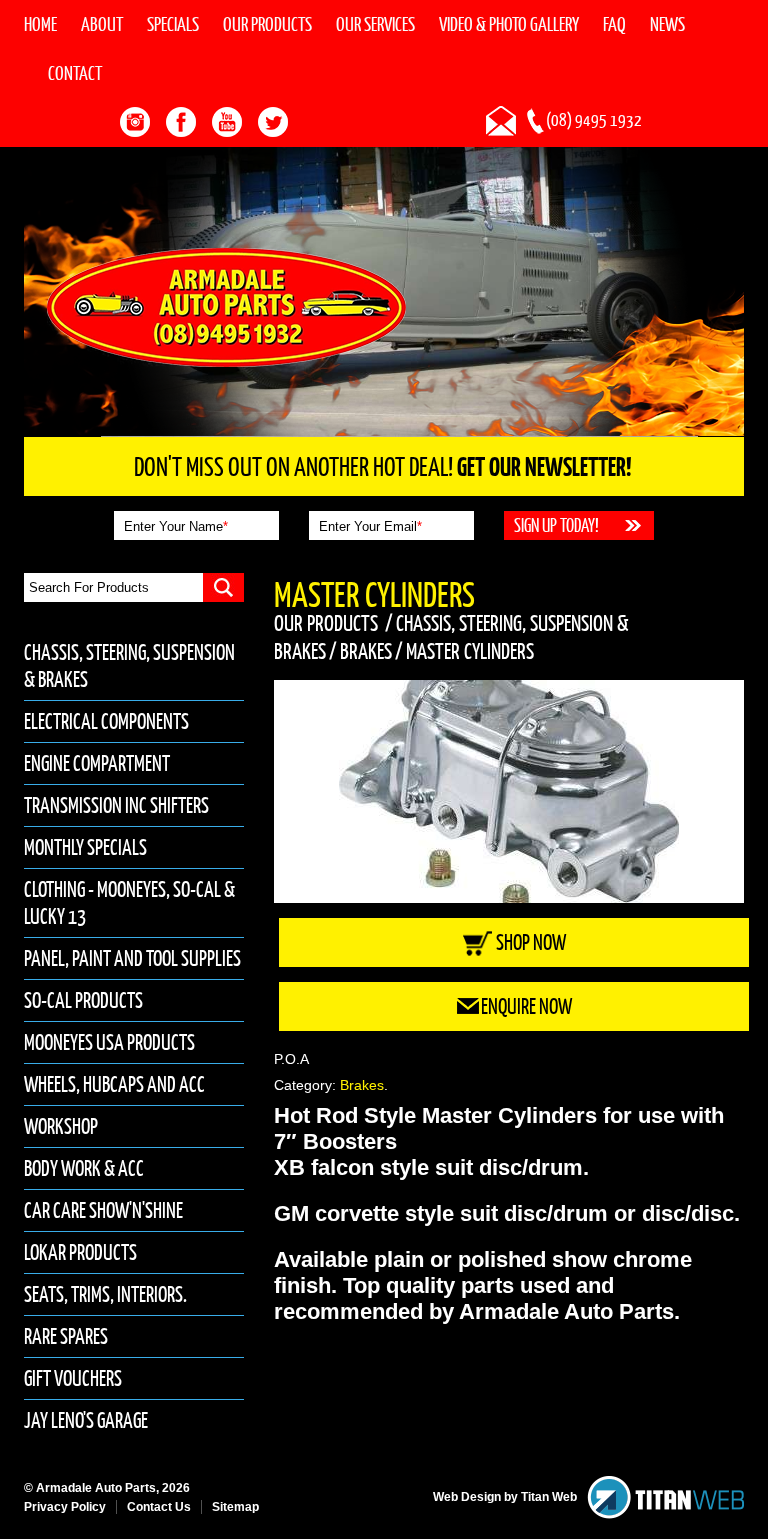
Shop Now (531, 942)
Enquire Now (526, 1006)
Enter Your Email (370, 526)
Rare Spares (66, 1336)
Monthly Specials (85, 847)
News (667, 24)
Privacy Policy (65, 1507)
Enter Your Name (176, 526)
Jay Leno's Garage (86, 1420)
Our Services (375, 24)
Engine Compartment (97, 763)
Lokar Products (80, 1252)
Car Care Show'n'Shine (103, 1210)
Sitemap (235, 1507)
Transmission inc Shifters (116, 805)
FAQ (614, 24)
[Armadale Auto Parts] (226, 306)
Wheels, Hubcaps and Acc (114, 1084)
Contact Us (159, 1507)
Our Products (267, 24)
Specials (173, 24)
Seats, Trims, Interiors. (105, 1294)
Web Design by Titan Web (505, 1497)
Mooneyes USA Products (109, 1042)
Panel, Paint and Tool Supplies (132, 958)
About (102, 24)
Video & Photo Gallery (509, 24)
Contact (75, 73)
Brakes (366, 651)
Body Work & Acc (84, 1168)
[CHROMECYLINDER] (509, 791)
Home (40, 24)
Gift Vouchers (73, 1378)
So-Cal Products (83, 1000)
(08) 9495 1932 (594, 120)
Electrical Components (106, 721)
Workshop (61, 1126)
